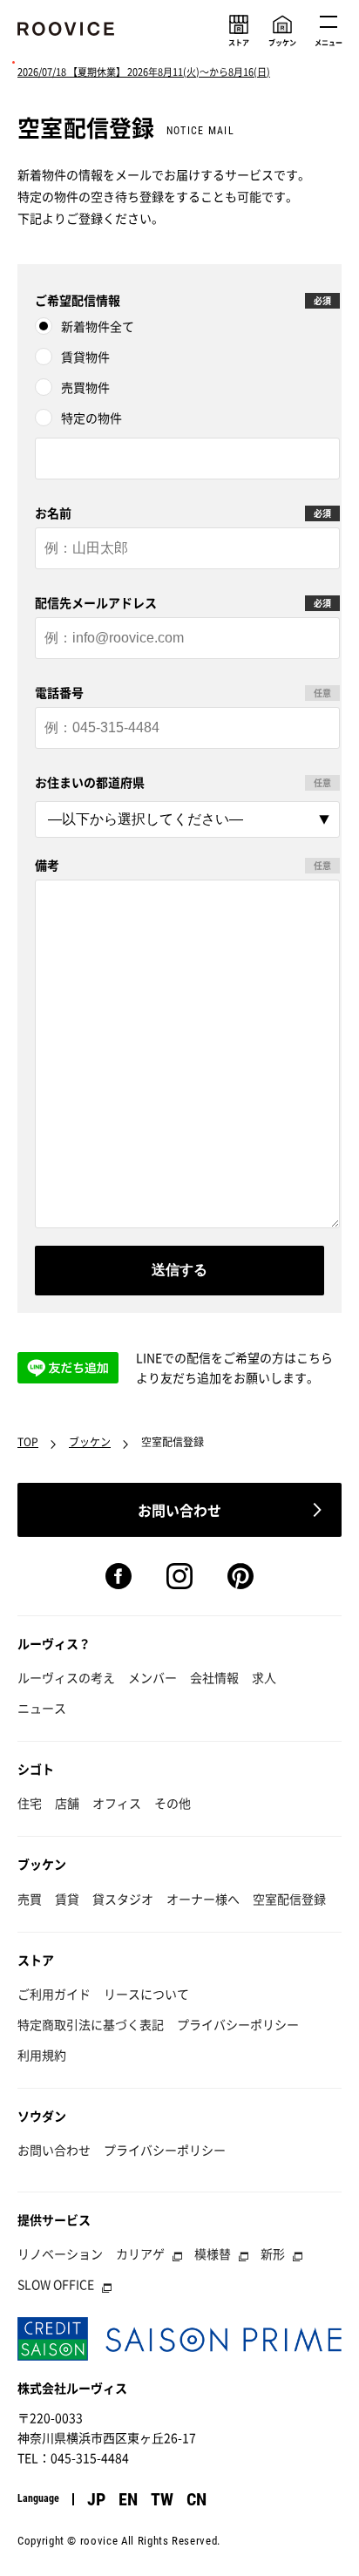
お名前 (53, 513)
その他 (173, 1803)
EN (128, 2499)
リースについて (146, 1994)
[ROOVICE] (67, 32)
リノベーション (60, 2253)
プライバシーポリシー (238, 2024)
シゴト (36, 1769)
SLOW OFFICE (56, 2284)
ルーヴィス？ (54, 1643)
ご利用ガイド (54, 1994)
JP (96, 2499)
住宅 (30, 1803)
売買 (30, 1899)
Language (38, 2498)
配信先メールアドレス (96, 602)
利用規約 (42, 2055)
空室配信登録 (289, 1899)
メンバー (152, 1677)
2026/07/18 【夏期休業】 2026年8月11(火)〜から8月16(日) (144, 72)
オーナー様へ (203, 1899)
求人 (264, 1677)
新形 (273, 2253)
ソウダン (42, 2116)
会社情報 (214, 1677)
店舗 (67, 1803)
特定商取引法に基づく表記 (91, 2024)
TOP (28, 1442)
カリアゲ (140, 2253)
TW (162, 2499)
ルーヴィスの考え (66, 1677)
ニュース (42, 1708)
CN (196, 2499)
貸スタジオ (123, 1899)
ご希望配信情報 (78, 300)
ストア (36, 1960)
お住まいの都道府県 (90, 782)
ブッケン (90, 1442)
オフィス (117, 1803)
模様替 (213, 2253)
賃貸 (67, 1899)
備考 (47, 865)
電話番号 (59, 692)
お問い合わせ (54, 2150)
